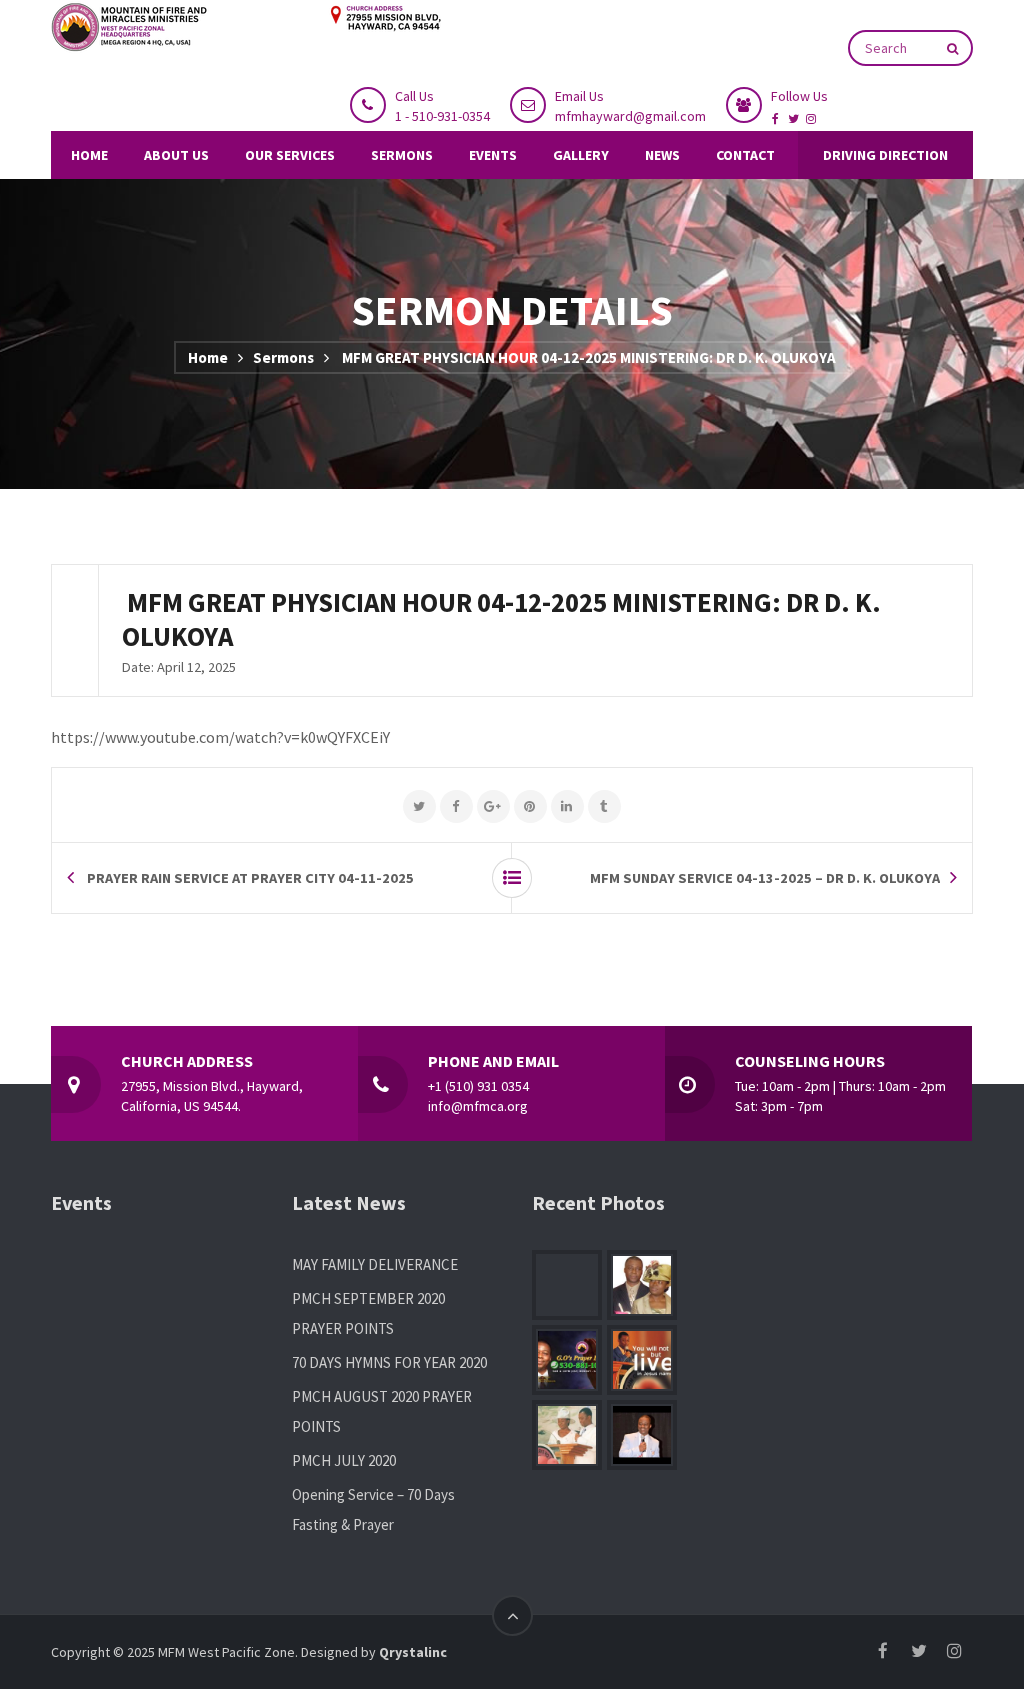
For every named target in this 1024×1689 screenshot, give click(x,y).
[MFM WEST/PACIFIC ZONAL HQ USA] (246, 28)
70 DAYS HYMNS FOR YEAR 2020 (389, 1362)
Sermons (283, 357)
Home (208, 357)
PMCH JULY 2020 (344, 1460)
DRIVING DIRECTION (885, 155)
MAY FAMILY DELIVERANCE (375, 1264)
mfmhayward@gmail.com (630, 116)
